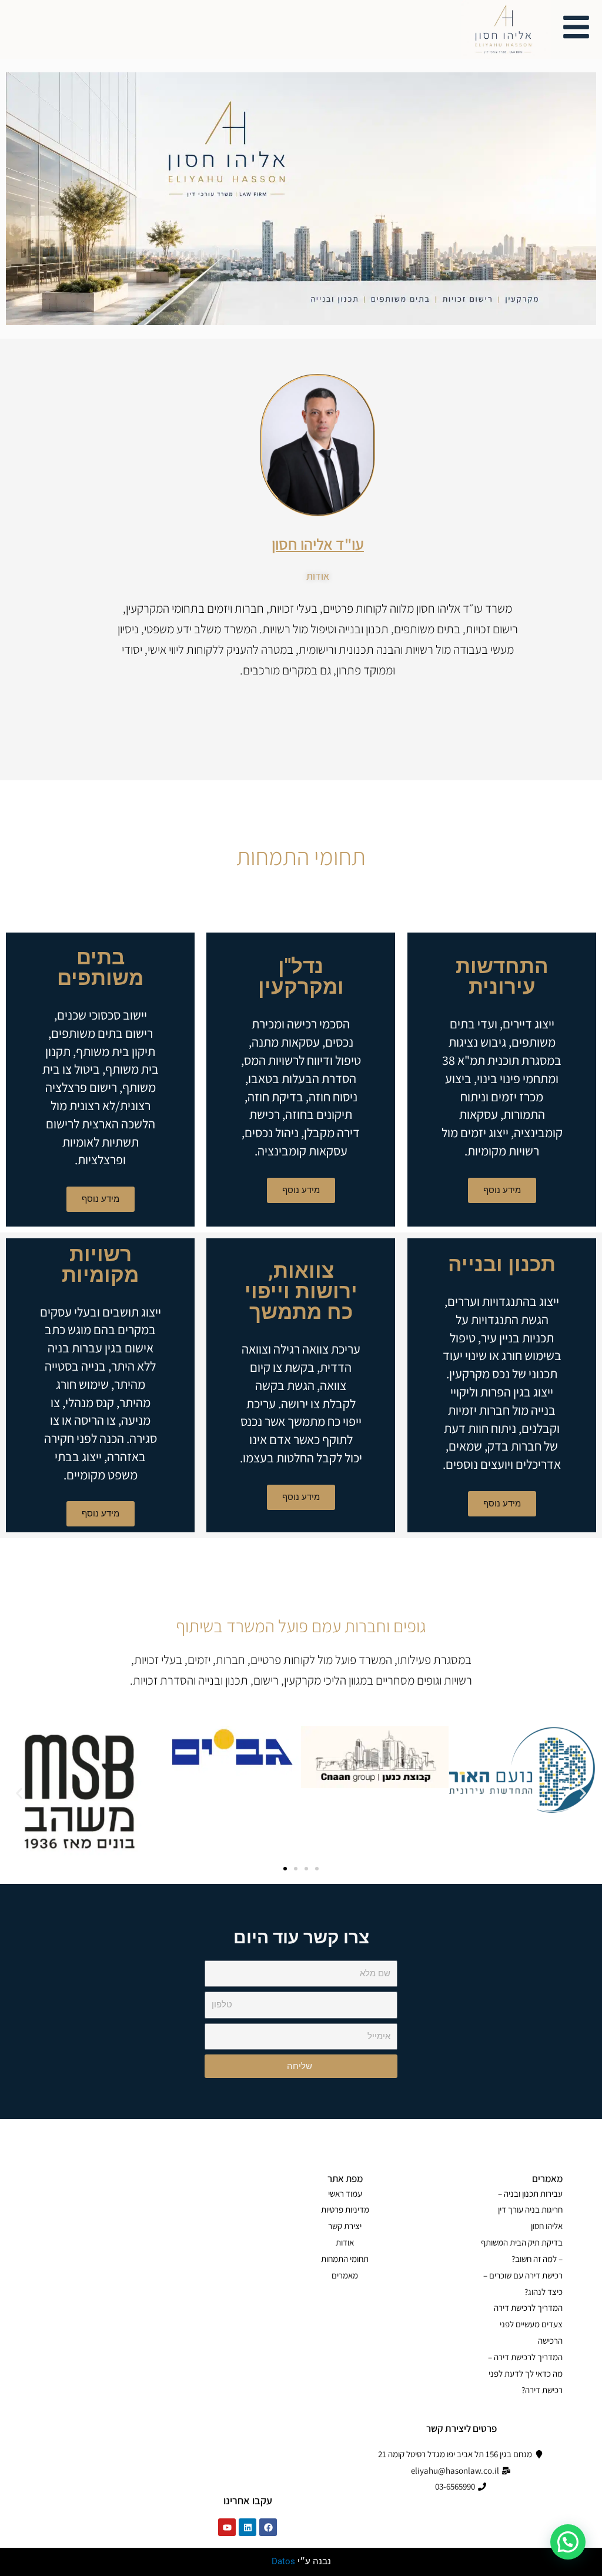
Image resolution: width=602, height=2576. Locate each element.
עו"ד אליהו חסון (318, 544)
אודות (345, 2242)
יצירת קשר (345, 2226)
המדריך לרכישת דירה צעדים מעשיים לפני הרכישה (528, 2324)
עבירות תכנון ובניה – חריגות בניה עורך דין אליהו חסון (530, 2210)
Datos (283, 2561)
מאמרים (345, 2275)
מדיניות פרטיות (345, 2209)
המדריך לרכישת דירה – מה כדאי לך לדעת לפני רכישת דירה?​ (525, 2373)
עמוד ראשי (345, 2194)
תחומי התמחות (345, 2259)
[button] (19, 1793)
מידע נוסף (501, 1190)
